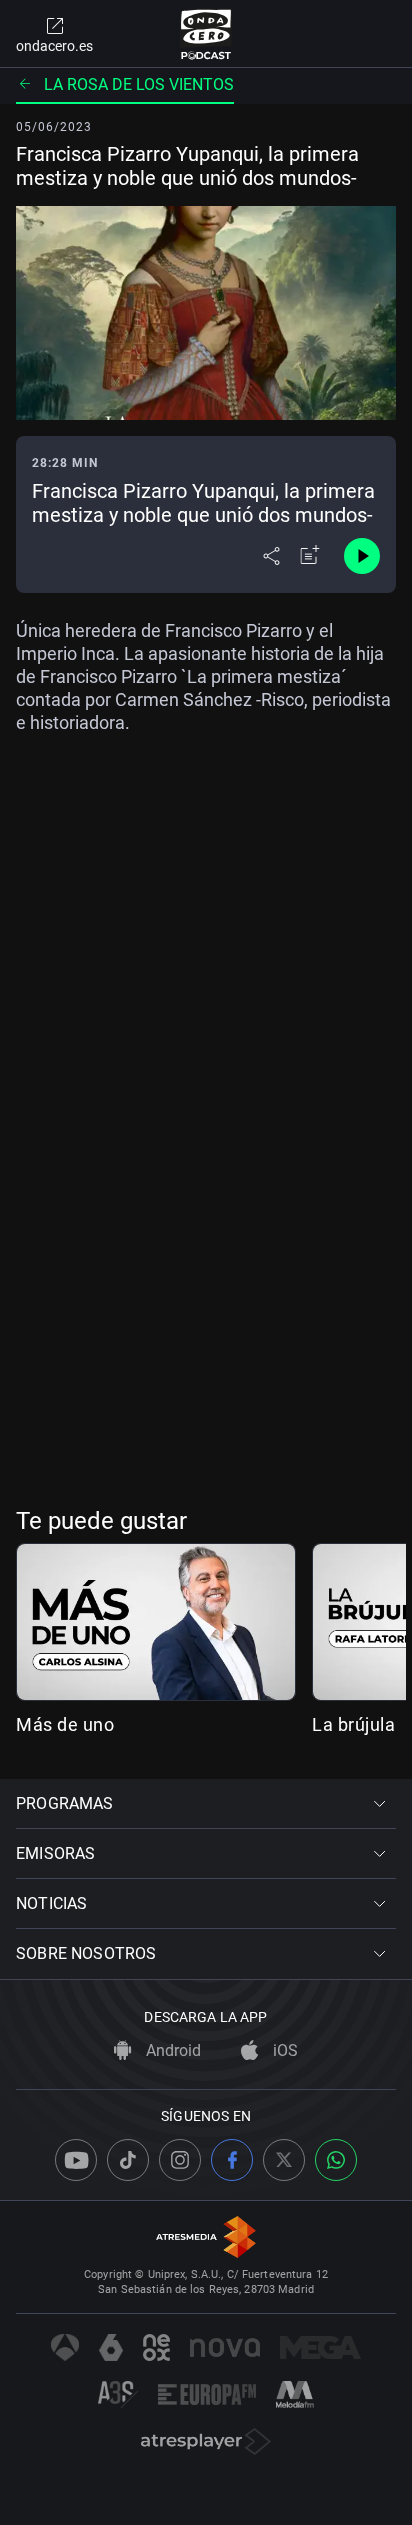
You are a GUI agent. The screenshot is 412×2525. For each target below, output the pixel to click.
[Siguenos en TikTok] (128, 2160)
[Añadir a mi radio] (310, 556)
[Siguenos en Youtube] (76, 2160)
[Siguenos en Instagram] (180, 2160)
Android (171, 2050)
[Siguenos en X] (284, 2160)
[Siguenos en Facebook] (232, 2160)
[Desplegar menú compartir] (271, 556)
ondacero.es (54, 46)
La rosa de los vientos (139, 84)
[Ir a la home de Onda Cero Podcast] (206, 34)
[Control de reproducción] (362, 556)
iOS (283, 2050)
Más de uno (65, 1724)
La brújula (353, 1724)
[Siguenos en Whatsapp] (336, 2160)
